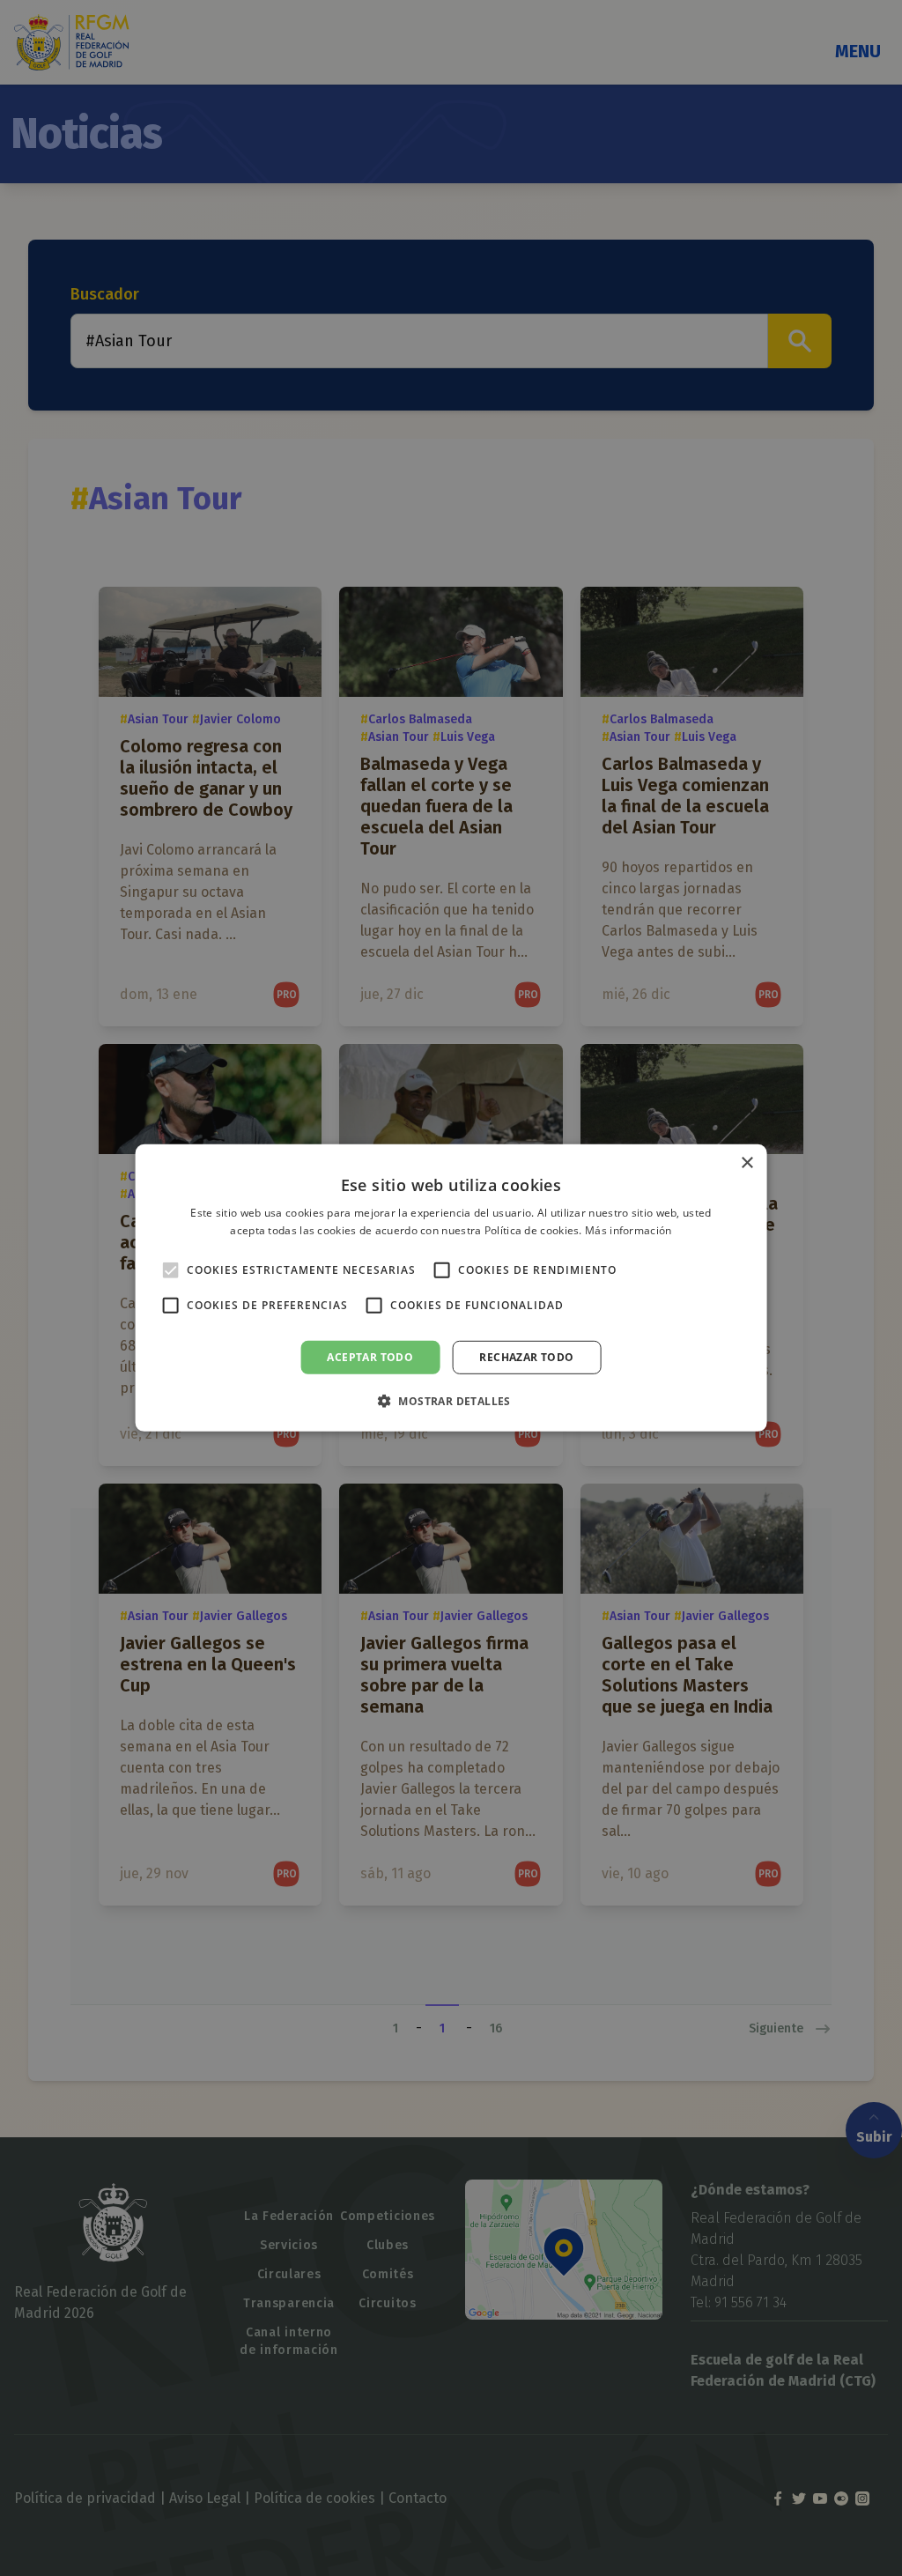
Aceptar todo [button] (370, 1357)
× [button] (747, 1163)
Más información (628, 1230)
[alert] (451, 1288)
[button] (451, 1401)
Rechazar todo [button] (526, 1357)
